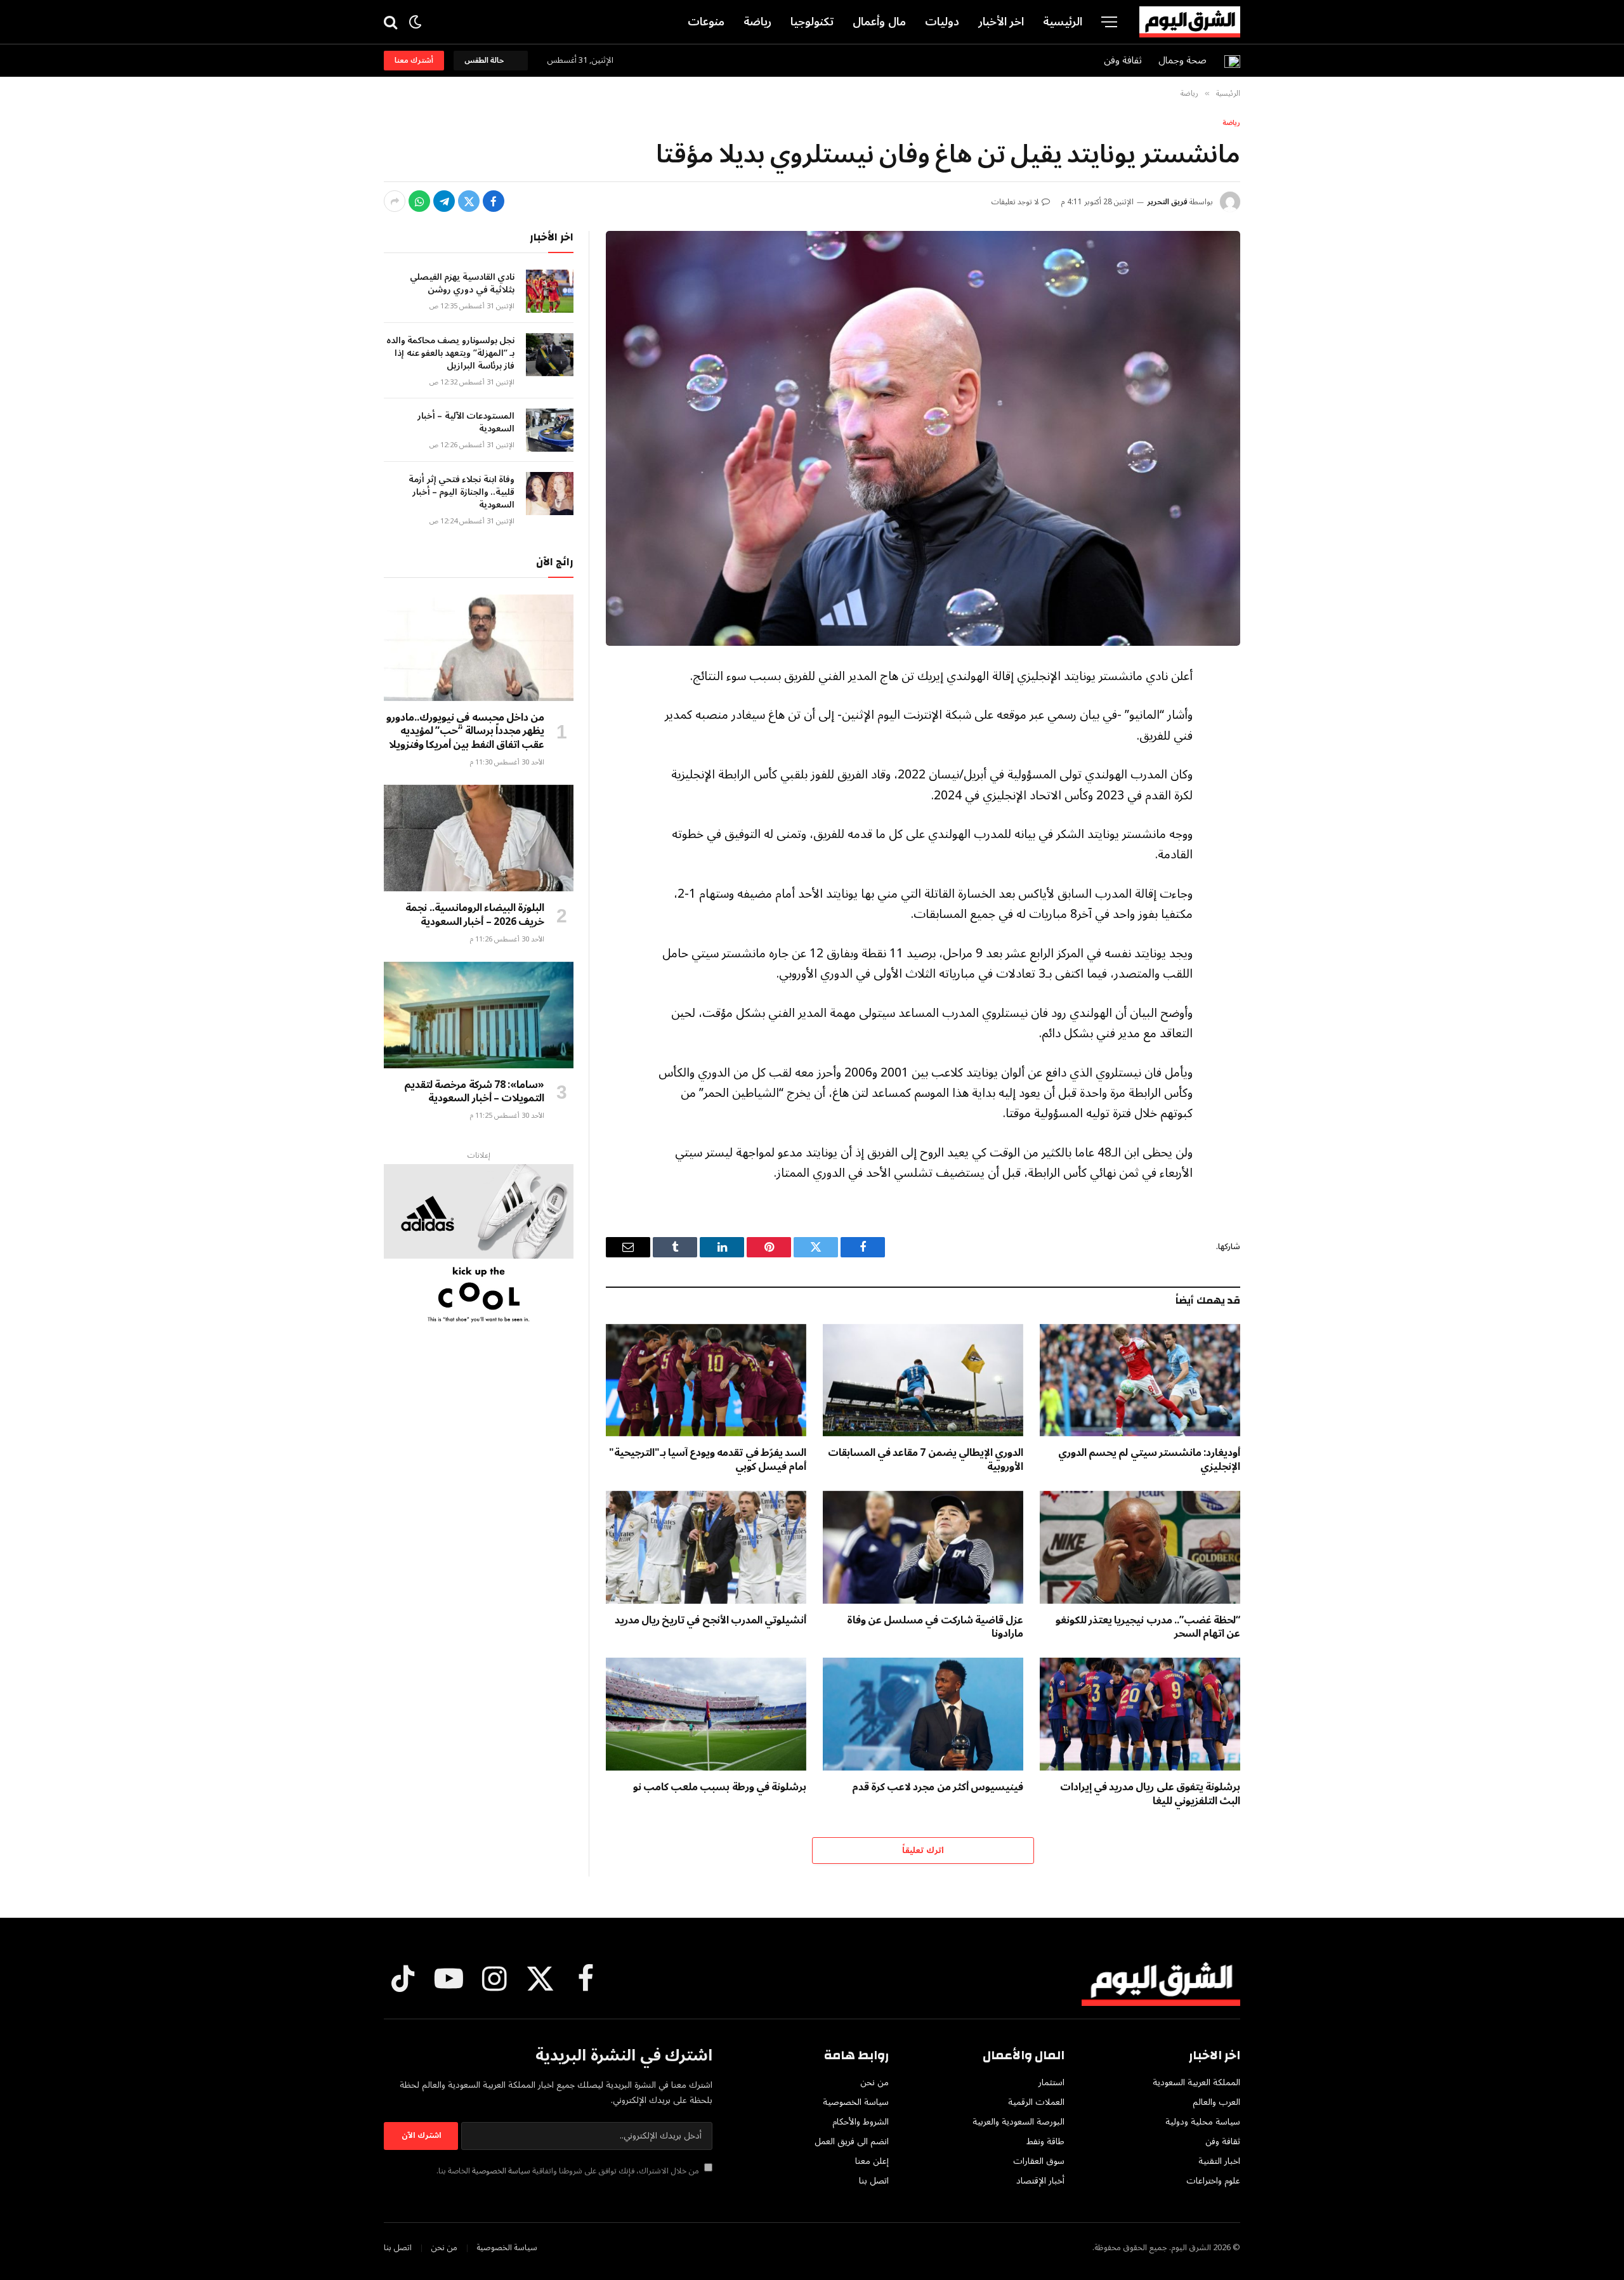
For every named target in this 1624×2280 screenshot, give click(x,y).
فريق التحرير (1167, 202)
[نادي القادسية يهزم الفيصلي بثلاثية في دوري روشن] (550, 291)
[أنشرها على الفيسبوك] (494, 201)
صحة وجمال (1182, 60)
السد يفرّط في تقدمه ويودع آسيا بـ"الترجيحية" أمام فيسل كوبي (708, 1460)
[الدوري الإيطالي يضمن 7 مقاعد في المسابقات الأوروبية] (923, 1380)
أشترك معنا (414, 61)
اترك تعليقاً (923, 1851)
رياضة (757, 22)
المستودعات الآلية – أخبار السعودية (466, 423)
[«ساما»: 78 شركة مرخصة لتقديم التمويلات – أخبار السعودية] (479, 1015)
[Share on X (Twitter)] (469, 201)
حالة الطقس (486, 61)
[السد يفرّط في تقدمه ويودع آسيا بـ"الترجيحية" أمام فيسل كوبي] (706, 1380)
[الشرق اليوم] (1190, 22)
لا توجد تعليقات (1015, 202)
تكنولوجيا (812, 22)
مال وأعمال (879, 22)
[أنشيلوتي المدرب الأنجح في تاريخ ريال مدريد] (706, 1547)
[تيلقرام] (444, 201)
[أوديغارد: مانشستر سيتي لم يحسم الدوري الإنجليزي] (1140, 1380)
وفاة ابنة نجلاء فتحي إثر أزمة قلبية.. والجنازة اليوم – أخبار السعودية (462, 492)
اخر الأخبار (1001, 22)
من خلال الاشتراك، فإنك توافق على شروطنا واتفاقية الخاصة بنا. (569, 2171)
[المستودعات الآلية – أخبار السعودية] (550, 430)
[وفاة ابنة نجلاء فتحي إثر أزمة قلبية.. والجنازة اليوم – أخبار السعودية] (550, 494)
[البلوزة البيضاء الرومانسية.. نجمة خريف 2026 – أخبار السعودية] (479, 838)
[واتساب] (419, 201)
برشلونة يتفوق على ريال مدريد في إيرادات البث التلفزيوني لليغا (1150, 1795)
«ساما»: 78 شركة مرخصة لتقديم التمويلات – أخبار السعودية (474, 1092)
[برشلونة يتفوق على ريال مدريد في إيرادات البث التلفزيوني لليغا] (1140, 1714)
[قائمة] (1109, 22)
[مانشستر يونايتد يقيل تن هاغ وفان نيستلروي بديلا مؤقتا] (923, 438)
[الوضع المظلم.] (415, 22)
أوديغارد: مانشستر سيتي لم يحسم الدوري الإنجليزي (1149, 1460)
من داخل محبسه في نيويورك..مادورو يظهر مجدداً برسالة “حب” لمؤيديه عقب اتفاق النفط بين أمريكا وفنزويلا (465, 732)
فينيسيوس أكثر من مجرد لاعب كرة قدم (938, 1788)
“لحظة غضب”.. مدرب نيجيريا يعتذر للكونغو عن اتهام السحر (1148, 1628)
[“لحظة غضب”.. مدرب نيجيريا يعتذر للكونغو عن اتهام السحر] (1140, 1547)
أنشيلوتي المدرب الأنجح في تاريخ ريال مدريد (710, 1621)
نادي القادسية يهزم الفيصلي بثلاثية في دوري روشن (462, 284)
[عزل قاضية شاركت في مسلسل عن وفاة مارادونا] (923, 1547)
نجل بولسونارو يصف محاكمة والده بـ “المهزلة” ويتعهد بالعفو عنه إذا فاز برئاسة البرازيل (450, 353)
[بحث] (392, 22)
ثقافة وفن (1123, 60)
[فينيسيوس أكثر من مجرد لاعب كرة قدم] (923, 1714)
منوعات (706, 22)
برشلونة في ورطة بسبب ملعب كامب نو (720, 1788)
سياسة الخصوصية (501, 2171)
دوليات (942, 22)
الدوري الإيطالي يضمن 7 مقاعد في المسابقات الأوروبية (926, 1460)
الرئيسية (1063, 22)
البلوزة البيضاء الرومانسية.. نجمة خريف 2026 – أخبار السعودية (475, 915)
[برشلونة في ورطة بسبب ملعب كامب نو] (706, 1714)
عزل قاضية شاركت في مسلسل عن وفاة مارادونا (935, 1628)
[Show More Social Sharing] (395, 201)
